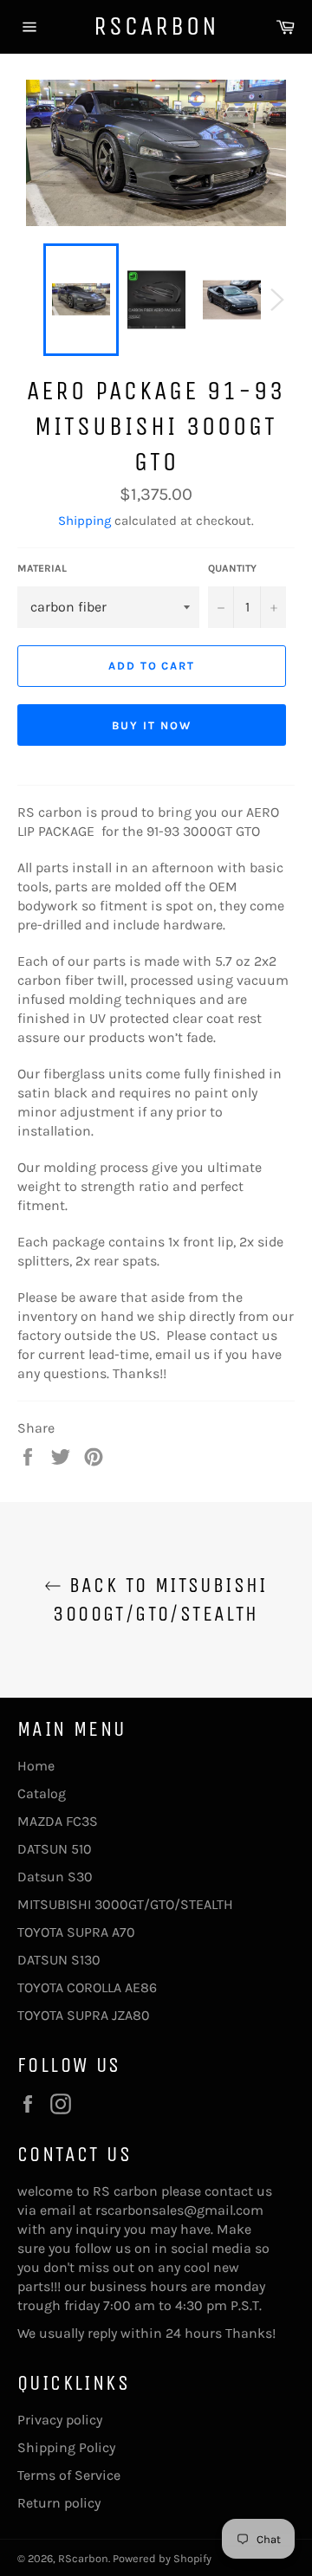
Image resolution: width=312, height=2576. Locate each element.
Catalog (42, 1793)
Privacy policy (60, 2420)
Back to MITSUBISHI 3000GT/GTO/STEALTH (160, 1599)
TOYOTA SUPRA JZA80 (84, 2015)
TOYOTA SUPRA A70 (76, 1932)
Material (42, 568)
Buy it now (152, 725)
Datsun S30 (55, 1877)
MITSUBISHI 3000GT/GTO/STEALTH (125, 1904)
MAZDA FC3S (58, 1821)
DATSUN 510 (55, 1849)
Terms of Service (69, 2475)
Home (36, 1766)
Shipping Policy (66, 2447)
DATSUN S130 (59, 1960)
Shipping (84, 521)
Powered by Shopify (162, 2558)
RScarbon (156, 26)
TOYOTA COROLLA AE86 (87, 1987)
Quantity (232, 568)
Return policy (59, 2503)
